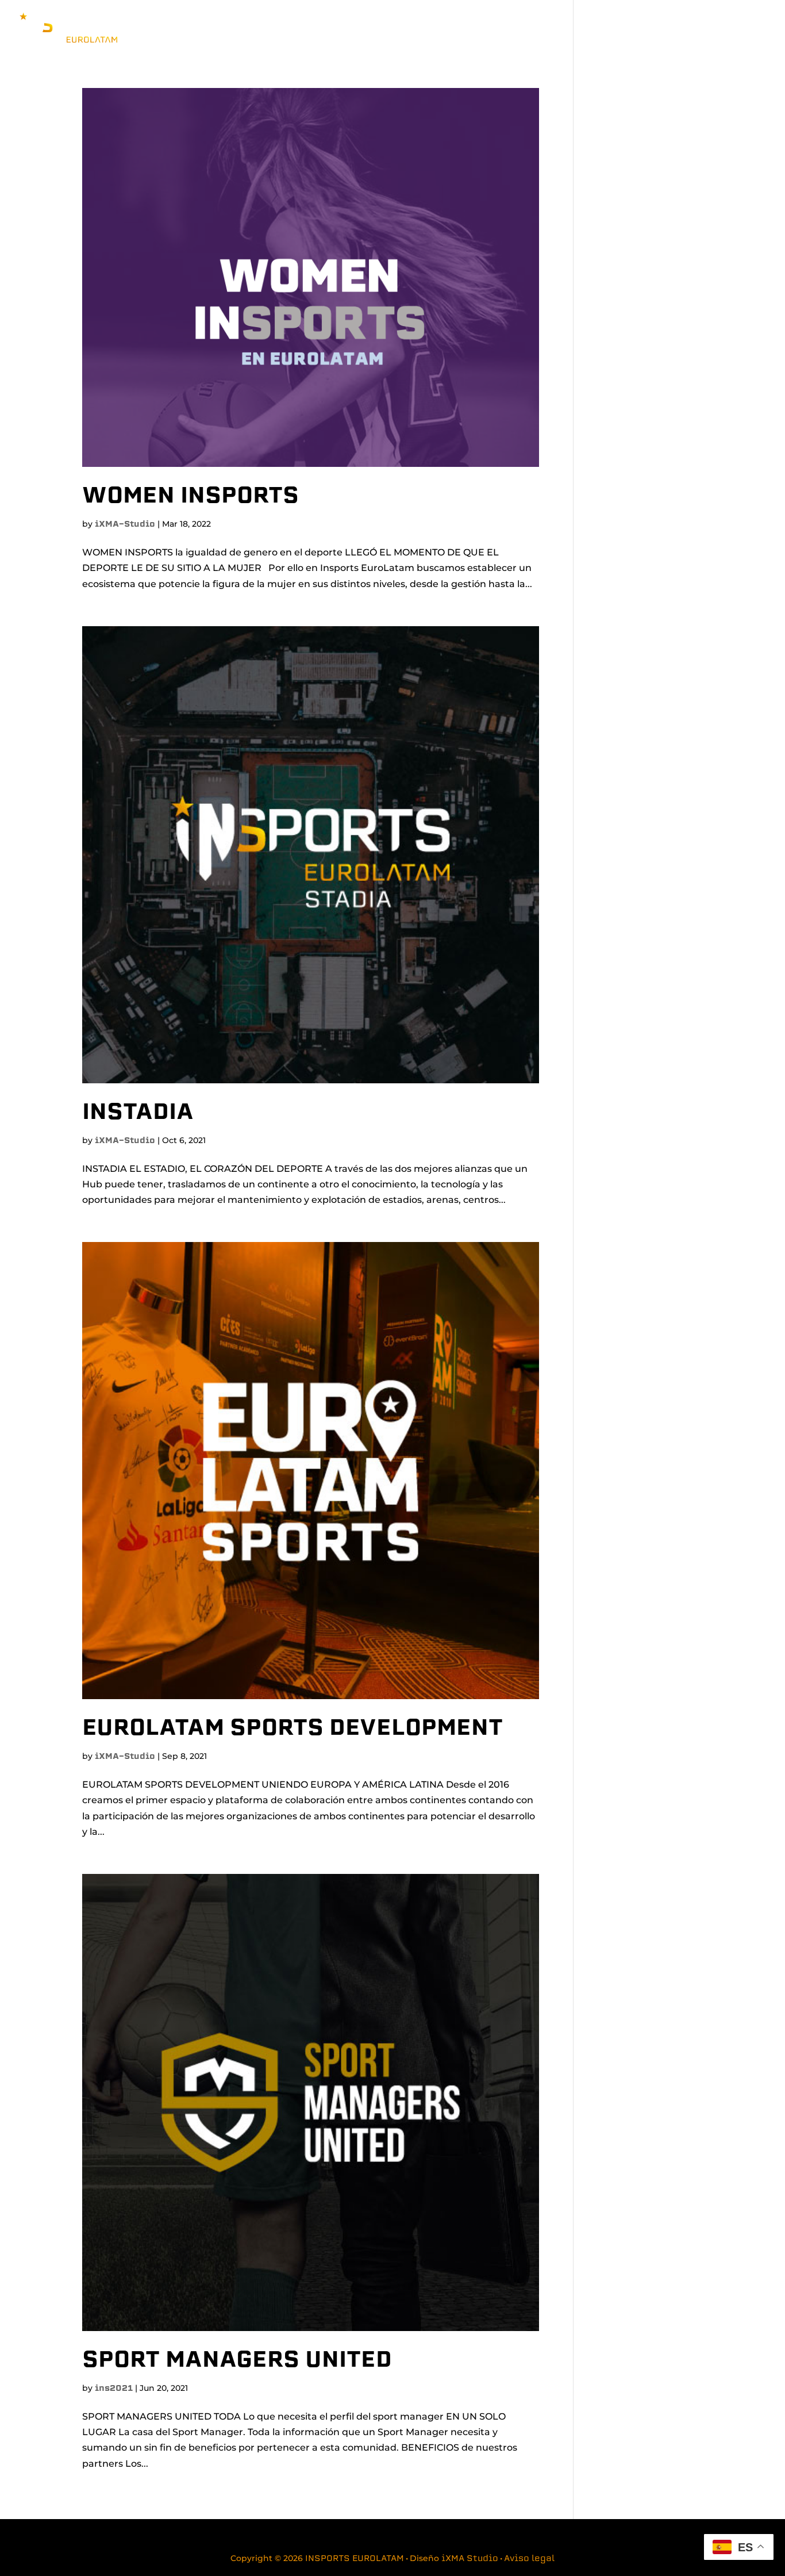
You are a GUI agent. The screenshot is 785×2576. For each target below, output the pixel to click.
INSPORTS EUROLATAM (355, 2559)
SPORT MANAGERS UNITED (237, 2361)
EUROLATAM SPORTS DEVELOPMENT (293, 1729)
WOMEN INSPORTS (191, 497)
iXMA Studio (470, 2559)
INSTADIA (138, 1113)
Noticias (653, 28)
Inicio (513, 28)
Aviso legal (529, 2559)
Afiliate (701, 28)
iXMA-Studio (125, 525)
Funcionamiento (574, 28)
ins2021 (114, 2389)
